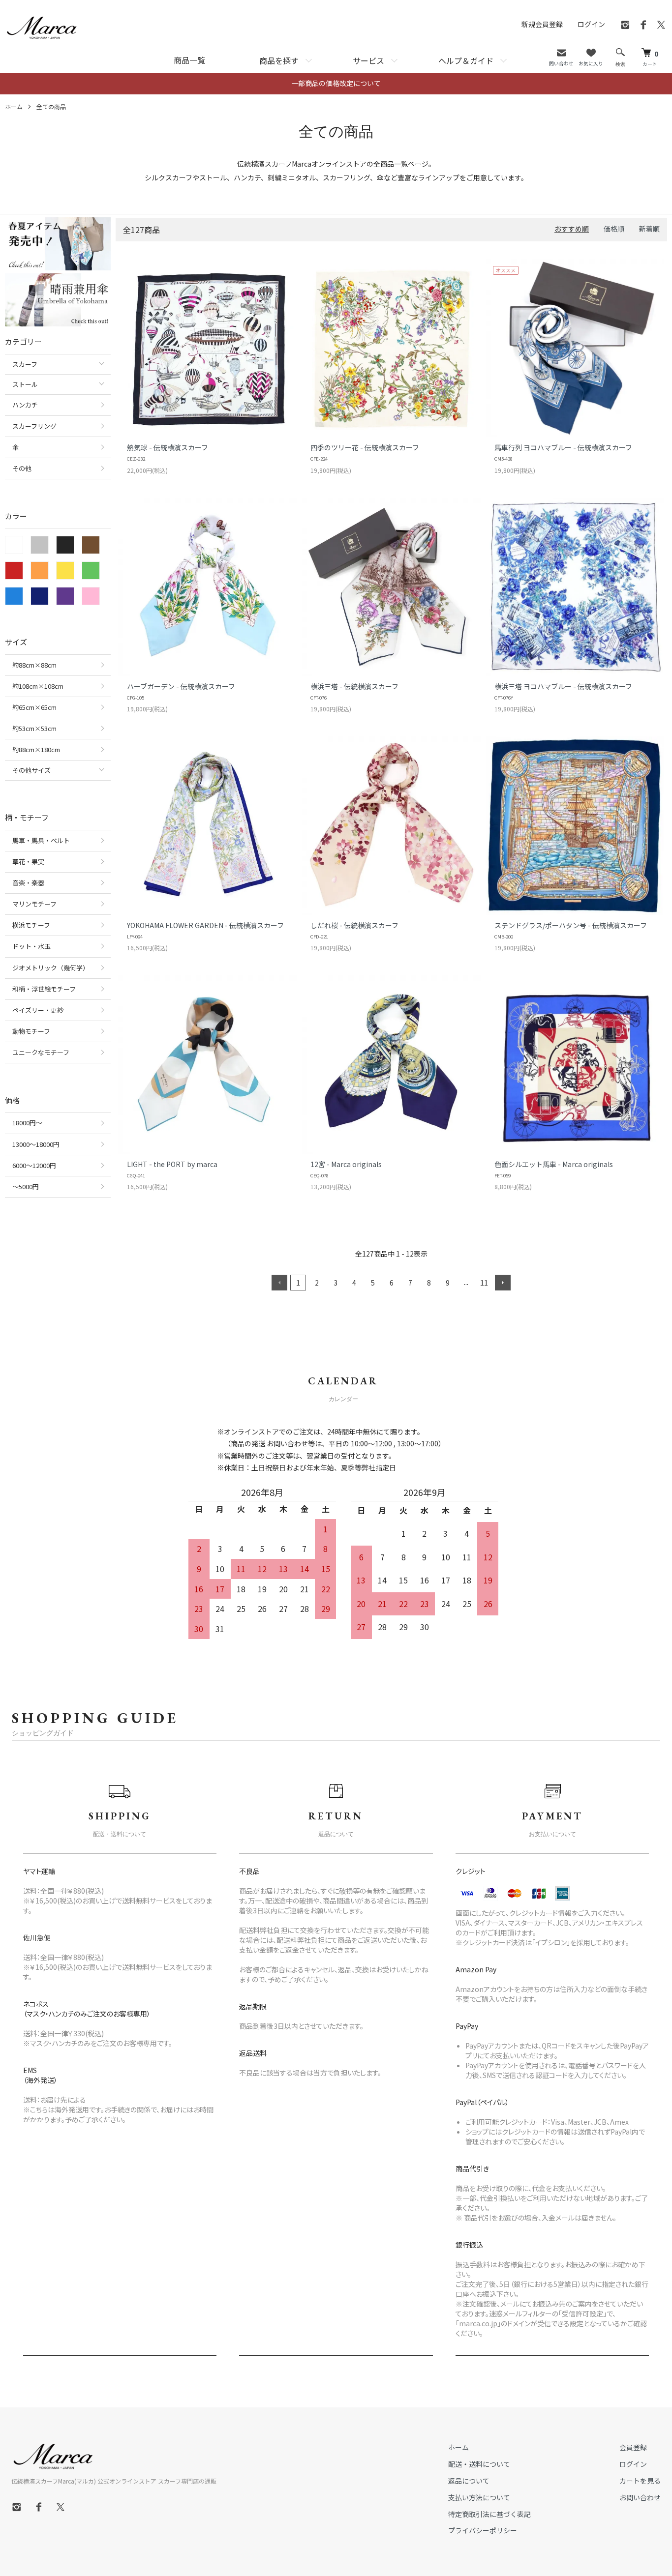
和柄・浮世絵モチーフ (44, 989)
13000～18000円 (36, 1144)
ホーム (14, 106)
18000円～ (27, 1123)
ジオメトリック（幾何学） (51, 968)
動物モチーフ (31, 1031)
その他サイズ (31, 770)
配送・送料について (479, 2464)
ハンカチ (25, 405)
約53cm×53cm (34, 728)
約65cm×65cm (34, 707)
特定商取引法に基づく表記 (489, 2514)
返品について (469, 2481)
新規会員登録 (542, 24)
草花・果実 (28, 862)
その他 (22, 468)
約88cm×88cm (34, 665)
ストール (25, 384)
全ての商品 (51, 106)
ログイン (591, 24)
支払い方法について (479, 2497)
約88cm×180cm (36, 749)
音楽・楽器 (28, 883)
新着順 (649, 229)
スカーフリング (34, 426)
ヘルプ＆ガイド (466, 60)
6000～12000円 (34, 1165)
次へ (503, 1283)
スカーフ (25, 364)
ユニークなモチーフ (41, 1052)
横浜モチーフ (31, 925)
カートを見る (640, 2481)
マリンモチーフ (34, 904)
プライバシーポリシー (483, 2530)
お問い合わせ (640, 2497)
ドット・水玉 (31, 946)
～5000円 (26, 1186)
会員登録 (633, 2447)
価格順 (614, 229)
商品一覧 (189, 60)
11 (484, 1283)
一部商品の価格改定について (336, 83)
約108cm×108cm (38, 686)
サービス (368, 60)
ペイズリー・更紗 (38, 1010)
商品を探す (279, 60)
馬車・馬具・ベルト (41, 840)
